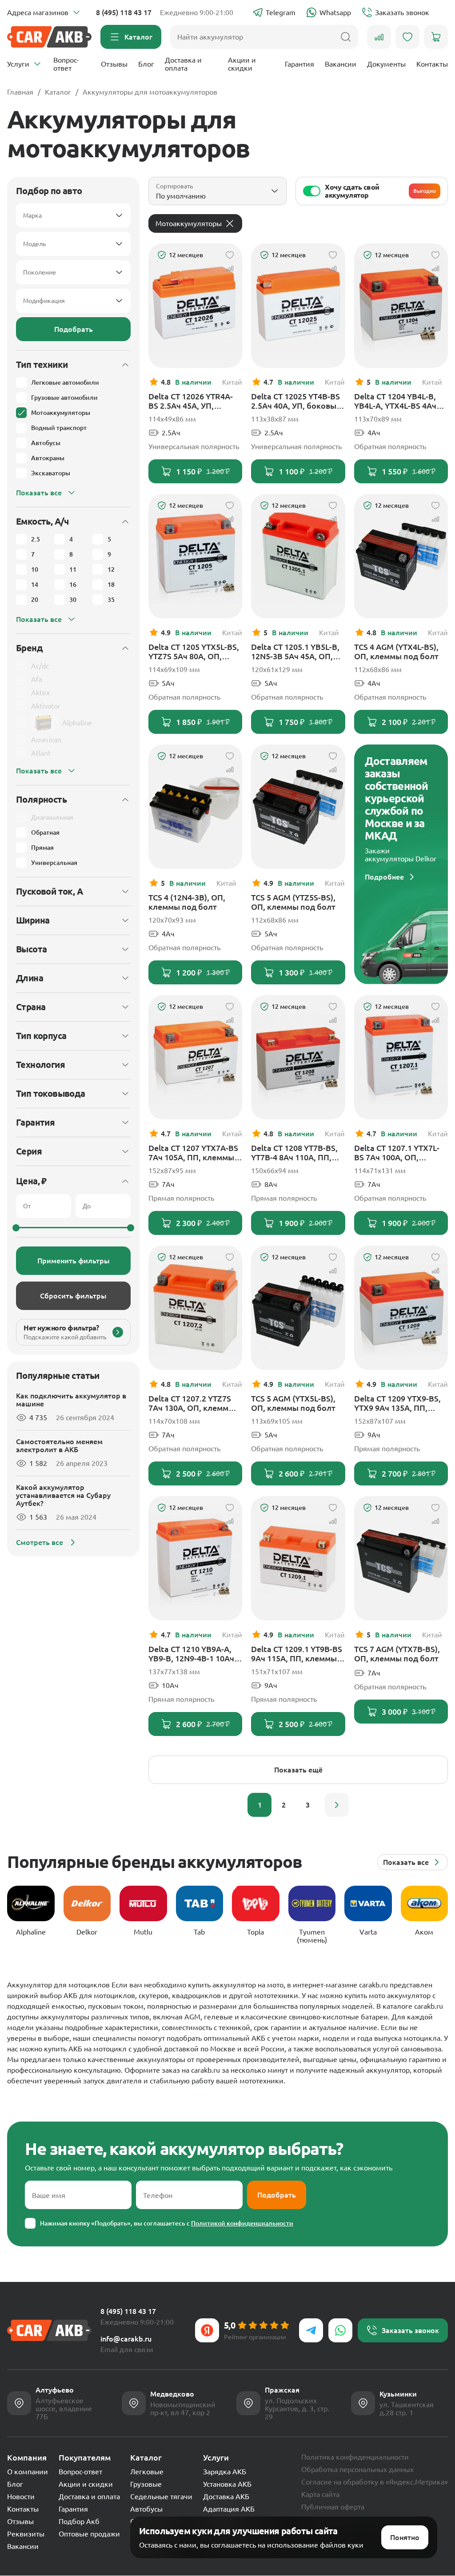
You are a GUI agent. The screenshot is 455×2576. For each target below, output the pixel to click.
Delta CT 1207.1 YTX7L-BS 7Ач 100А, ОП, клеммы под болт (397, 1153)
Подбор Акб (79, 2521)
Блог (146, 64)
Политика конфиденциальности (355, 2457)
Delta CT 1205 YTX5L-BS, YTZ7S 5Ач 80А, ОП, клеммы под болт (194, 652)
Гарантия (299, 64)
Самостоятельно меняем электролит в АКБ (59, 1445)
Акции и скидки (242, 64)
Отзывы (114, 64)
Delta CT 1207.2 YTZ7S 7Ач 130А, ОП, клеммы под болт (192, 1403)
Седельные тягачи (161, 2496)
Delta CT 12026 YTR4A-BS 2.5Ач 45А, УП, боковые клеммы (191, 401)
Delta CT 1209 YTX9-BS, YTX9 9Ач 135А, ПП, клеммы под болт (397, 1403)
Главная (20, 92)
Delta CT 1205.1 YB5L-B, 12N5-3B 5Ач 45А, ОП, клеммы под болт (295, 652)
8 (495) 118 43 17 (124, 12)
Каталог (58, 92)
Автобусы (146, 2509)
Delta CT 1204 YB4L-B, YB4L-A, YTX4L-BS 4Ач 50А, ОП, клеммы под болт (395, 401)
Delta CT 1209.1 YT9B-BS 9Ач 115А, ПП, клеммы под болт (297, 1654)
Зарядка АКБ (225, 2472)
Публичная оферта (333, 2507)
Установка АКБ (227, 2484)
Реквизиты (26, 2534)
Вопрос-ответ (66, 64)
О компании (28, 2472)
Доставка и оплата (183, 64)
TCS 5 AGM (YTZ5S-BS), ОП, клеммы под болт (293, 902)
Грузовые (146, 2484)
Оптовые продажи (89, 2534)
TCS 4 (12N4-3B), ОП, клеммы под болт (187, 902)
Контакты (432, 64)
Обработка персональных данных (357, 2469)
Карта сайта (320, 2494)
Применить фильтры (74, 1261)
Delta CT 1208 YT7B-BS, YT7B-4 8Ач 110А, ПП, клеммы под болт (294, 1153)
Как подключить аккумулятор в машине (71, 1400)
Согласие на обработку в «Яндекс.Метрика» (375, 2482)
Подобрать (74, 329)
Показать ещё (298, 1770)
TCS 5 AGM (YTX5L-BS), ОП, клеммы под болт (293, 1403)
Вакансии (341, 64)
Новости (21, 2496)
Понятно (405, 2537)
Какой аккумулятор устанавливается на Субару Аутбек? (63, 1495)
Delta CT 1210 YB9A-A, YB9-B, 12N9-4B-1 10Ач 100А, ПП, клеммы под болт (192, 1654)
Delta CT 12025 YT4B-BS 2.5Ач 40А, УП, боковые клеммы (296, 401)
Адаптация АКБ (229, 2509)
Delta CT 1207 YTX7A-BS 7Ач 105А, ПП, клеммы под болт (193, 1153)
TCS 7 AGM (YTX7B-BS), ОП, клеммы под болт (397, 1654)
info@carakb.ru (126, 2339)
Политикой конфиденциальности (242, 2223)
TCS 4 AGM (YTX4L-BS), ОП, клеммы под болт (396, 651)
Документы (386, 64)
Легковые (147, 2472)
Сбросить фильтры (73, 1296)
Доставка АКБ (226, 2496)
